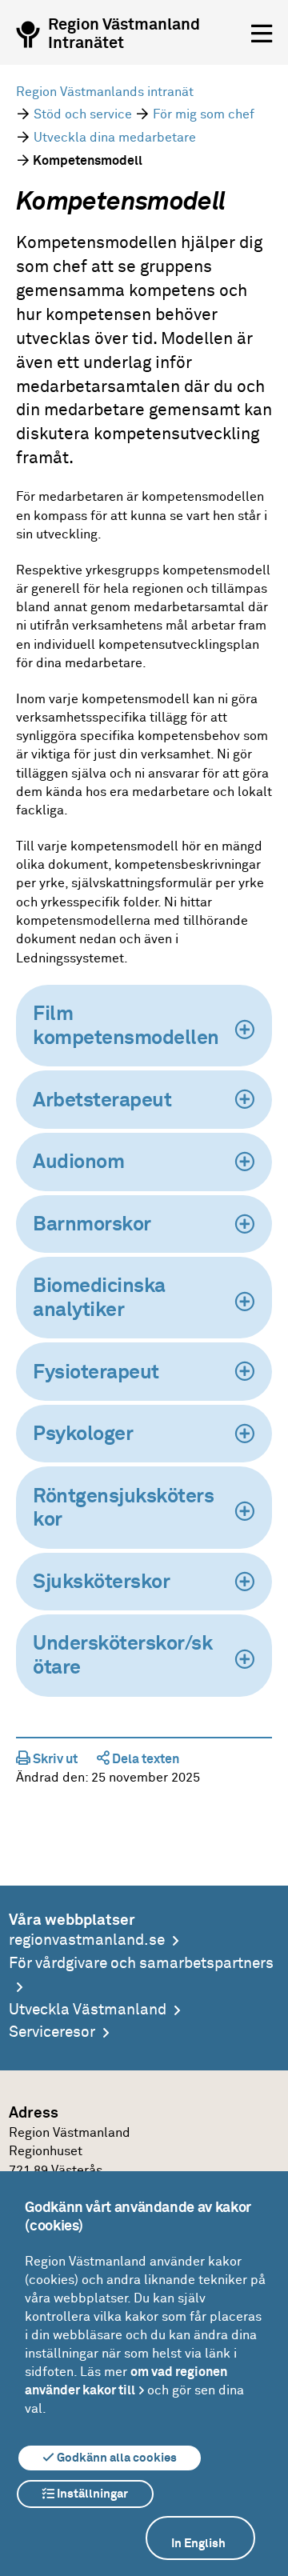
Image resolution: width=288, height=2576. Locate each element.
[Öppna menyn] (262, 34)
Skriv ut (54, 1759)
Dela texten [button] (144, 1759)
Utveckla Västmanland (88, 2010)
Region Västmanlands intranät (105, 92)
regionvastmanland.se (87, 1940)
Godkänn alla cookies (116, 2458)
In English (198, 2544)
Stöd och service (83, 114)
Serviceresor (52, 2032)
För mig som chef (204, 114)
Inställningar (91, 2494)
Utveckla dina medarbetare (115, 138)
